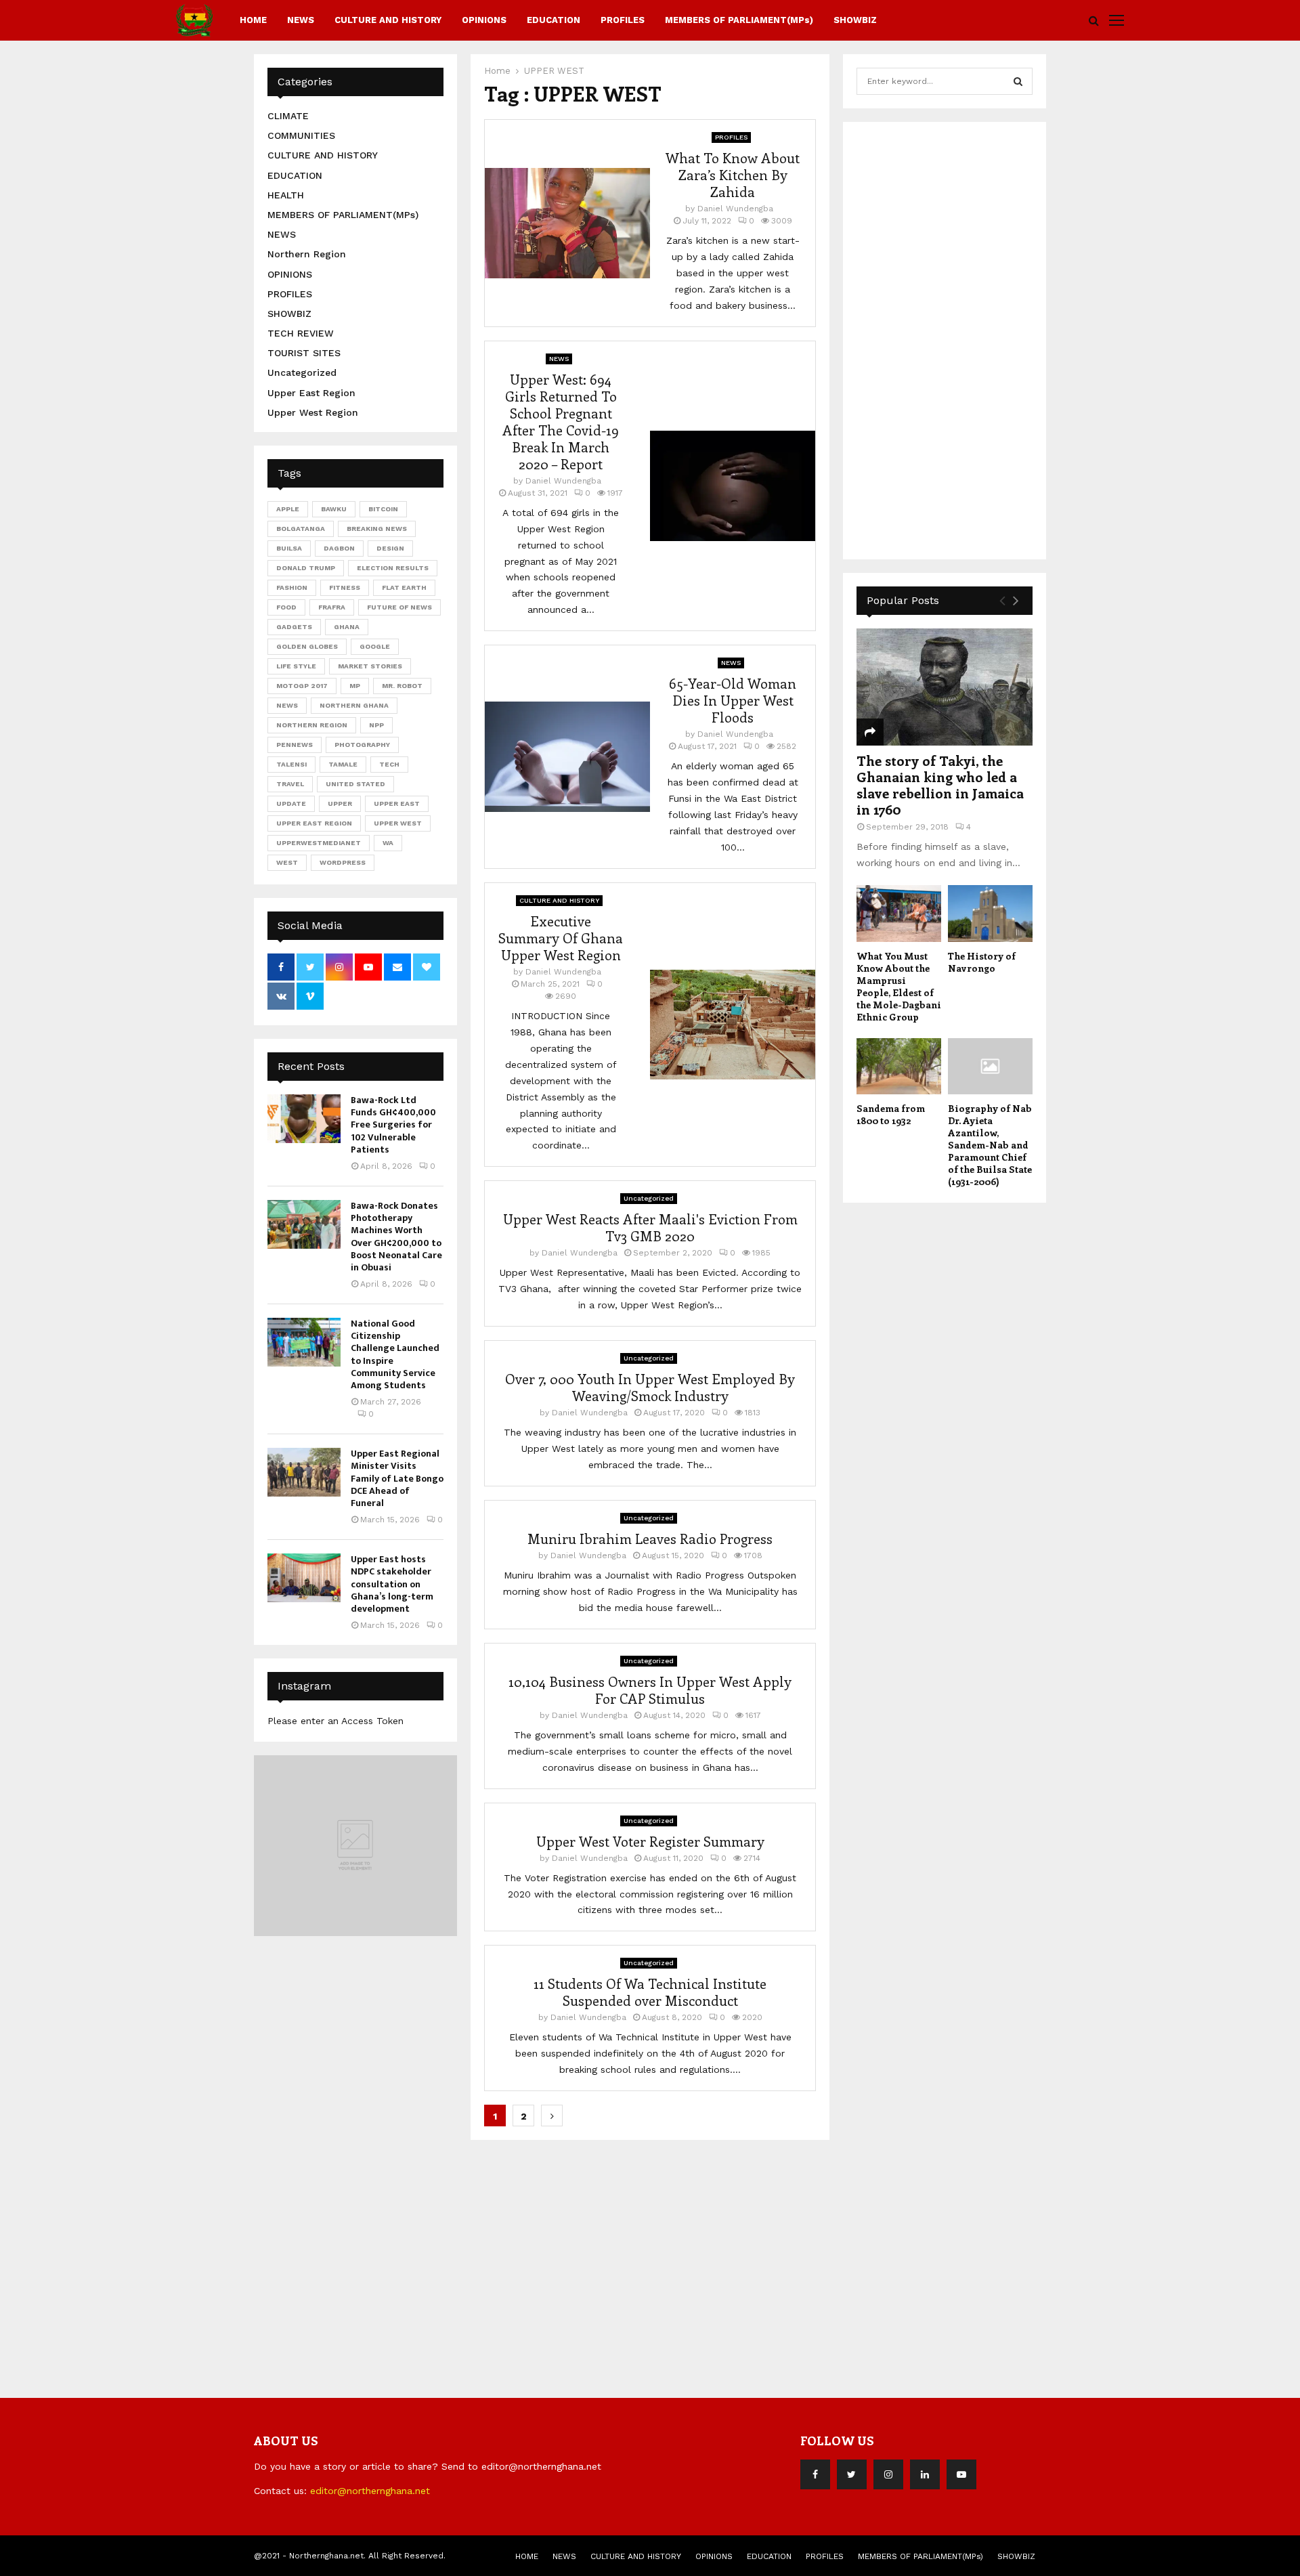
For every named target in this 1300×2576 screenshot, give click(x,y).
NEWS (301, 20)
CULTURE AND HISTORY (388, 20)
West (287, 862)
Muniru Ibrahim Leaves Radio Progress (650, 1538)
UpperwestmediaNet (319, 843)
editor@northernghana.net (370, 2491)
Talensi (291, 764)
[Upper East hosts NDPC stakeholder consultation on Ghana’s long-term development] (304, 1578)
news (287, 705)
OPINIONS (484, 20)
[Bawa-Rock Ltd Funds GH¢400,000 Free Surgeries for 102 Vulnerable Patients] (304, 1119)
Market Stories (370, 666)
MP (355, 686)
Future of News (399, 607)
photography (362, 745)
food (286, 607)
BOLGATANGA (301, 529)
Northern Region (307, 254)
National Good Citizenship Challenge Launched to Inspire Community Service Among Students (395, 1354)
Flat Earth (404, 587)
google (375, 646)
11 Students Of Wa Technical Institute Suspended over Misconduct (650, 1992)
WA (388, 843)
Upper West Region (313, 412)
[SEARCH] (1018, 81)
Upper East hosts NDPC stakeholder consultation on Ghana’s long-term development (392, 1584)
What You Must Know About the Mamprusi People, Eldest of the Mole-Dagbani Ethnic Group (899, 986)
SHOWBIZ (855, 20)
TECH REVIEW (301, 333)
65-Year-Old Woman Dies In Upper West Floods (733, 700)
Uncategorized (649, 1198)
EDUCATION (554, 20)
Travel (290, 784)
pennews (295, 745)
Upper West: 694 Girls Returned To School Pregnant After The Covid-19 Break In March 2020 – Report (561, 421)
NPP (376, 725)
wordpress (343, 862)
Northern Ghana (354, 705)
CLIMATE (288, 116)
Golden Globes (307, 646)
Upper (340, 803)
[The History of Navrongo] (990, 913)
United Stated (355, 784)
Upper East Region (311, 393)
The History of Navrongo (982, 962)
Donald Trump (306, 568)
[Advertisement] (958, 339)
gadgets (294, 627)
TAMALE (343, 764)
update (291, 803)
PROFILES (623, 20)
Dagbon (339, 548)
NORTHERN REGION (312, 725)
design (390, 548)
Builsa (289, 548)
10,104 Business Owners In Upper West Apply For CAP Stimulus (650, 1690)
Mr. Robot (402, 686)
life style (296, 666)
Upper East (397, 803)
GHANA (347, 627)
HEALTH (286, 195)
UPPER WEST (398, 823)
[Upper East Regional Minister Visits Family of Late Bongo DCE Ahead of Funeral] (304, 1472)
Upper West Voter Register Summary (650, 1841)
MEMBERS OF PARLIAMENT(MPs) (739, 20)
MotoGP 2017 (302, 686)
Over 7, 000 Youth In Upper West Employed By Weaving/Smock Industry (650, 1387)
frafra (332, 607)
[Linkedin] (925, 2474)
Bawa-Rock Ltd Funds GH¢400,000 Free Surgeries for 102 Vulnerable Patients (393, 1125)
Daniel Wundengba (735, 209)
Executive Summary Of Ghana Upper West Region (561, 938)
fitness (345, 587)
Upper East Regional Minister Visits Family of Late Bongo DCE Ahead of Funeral (397, 1478)
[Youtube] (961, 2474)
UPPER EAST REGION (314, 823)
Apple (288, 509)
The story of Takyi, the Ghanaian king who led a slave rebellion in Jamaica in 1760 (940, 785)
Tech (389, 764)
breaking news (377, 529)
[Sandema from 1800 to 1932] (899, 1066)
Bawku (334, 509)
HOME (253, 20)
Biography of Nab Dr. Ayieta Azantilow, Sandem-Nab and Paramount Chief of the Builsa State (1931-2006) (990, 1145)
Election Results (393, 568)
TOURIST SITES (304, 353)
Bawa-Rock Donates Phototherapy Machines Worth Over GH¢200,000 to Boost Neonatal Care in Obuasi (396, 1237)
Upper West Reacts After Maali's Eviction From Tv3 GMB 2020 (650, 1227)
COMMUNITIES (301, 135)
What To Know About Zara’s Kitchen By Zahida (733, 174)
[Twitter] (852, 2474)
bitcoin (383, 509)
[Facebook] (815, 2474)
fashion (292, 587)
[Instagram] (888, 2474)
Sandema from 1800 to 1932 (891, 1114)
